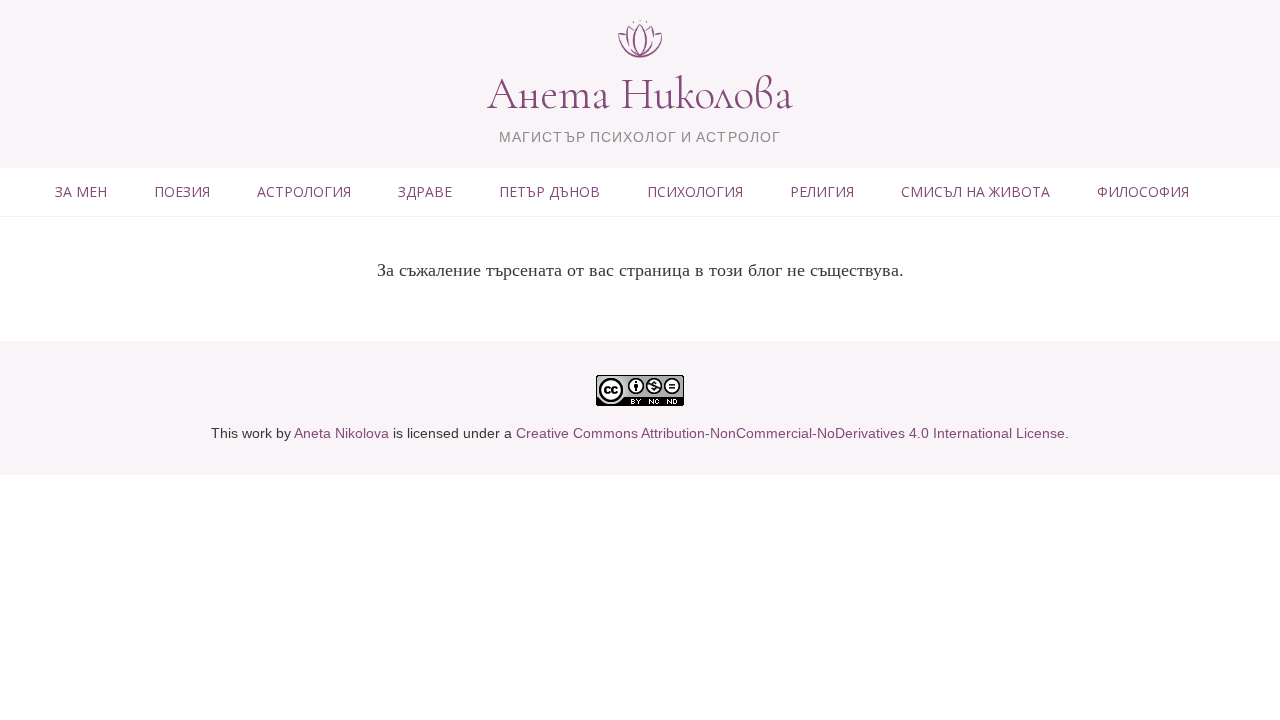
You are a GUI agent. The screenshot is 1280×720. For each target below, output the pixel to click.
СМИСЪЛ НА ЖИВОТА (975, 191)
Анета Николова (640, 94)
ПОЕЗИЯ (182, 191)
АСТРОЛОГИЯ (304, 191)
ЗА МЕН (81, 191)
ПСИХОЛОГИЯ (695, 191)
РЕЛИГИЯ (822, 191)
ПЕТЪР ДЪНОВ (549, 191)
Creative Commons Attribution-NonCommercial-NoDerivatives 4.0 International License (790, 433)
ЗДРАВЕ (425, 191)
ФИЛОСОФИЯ (1143, 191)
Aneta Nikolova (341, 433)
